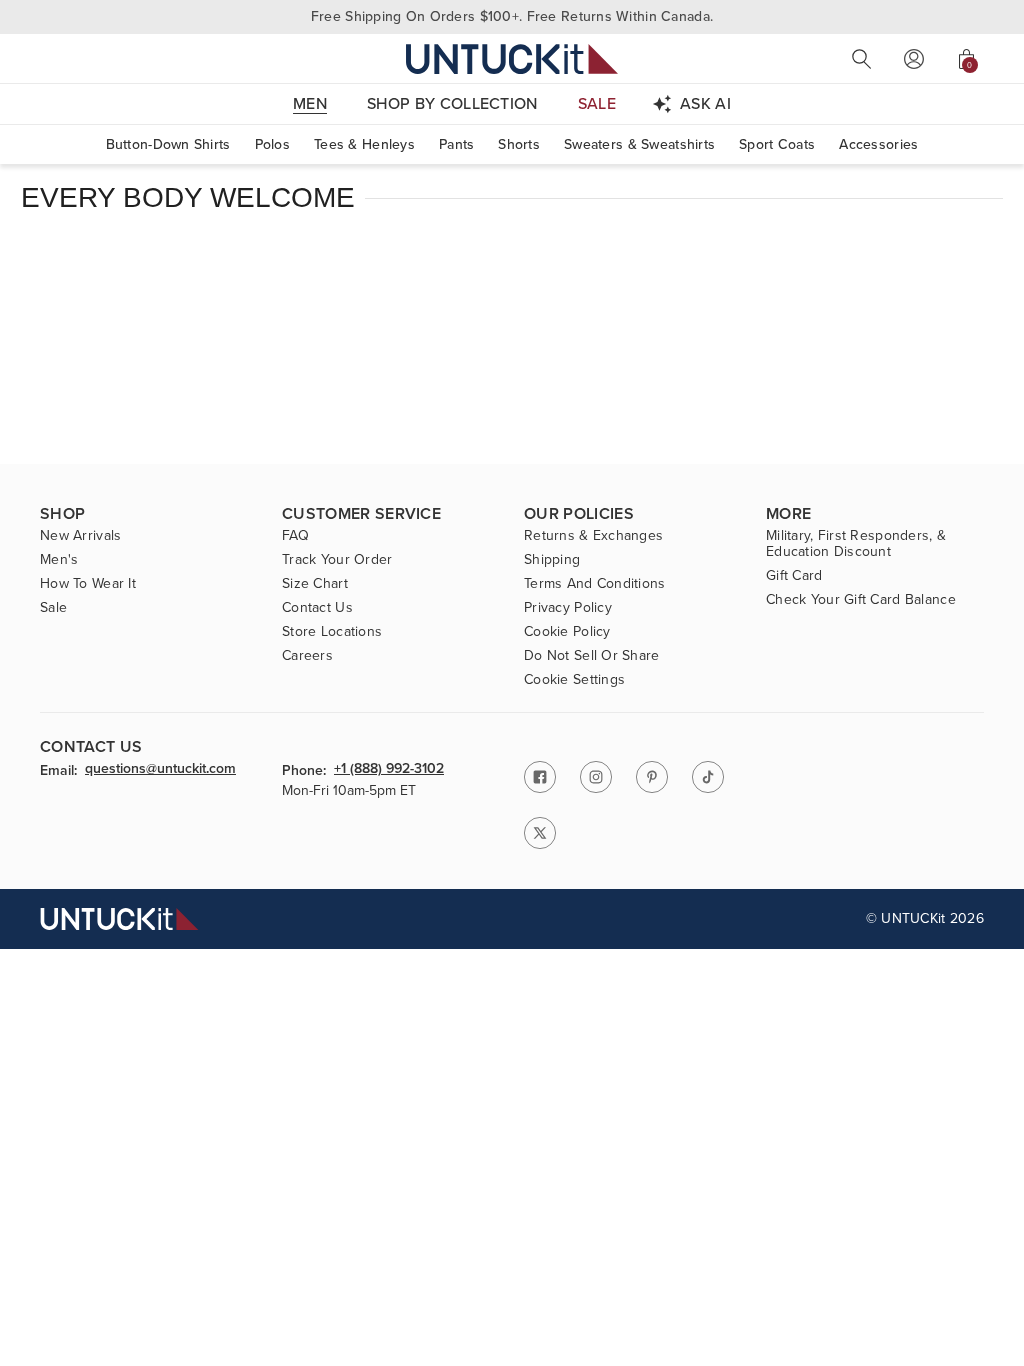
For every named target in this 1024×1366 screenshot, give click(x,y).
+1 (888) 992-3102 (389, 770)
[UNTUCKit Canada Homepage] (512, 58)
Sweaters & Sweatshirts (639, 144)
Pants (456, 144)
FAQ (295, 536)
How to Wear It (88, 584)
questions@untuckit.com (160, 770)
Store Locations (332, 632)
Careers (307, 656)
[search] (862, 59)
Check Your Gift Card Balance (861, 600)
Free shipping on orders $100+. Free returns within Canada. (512, 16)
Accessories (878, 144)
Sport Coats (777, 144)
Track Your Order (337, 560)
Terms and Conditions (595, 584)
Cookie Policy (567, 632)
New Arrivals (80, 536)
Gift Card (794, 576)
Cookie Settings (574, 680)
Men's (59, 560)
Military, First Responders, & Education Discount (856, 544)
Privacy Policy (568, 608)
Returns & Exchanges (593, 536)
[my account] (914, 59)
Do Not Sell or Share (592, 656)
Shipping (552, 560)
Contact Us (317, 608)
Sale (53, 608)
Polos (272, 144)
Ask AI (705, 103)
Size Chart (315, 584)
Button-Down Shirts (168, 144)
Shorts (519, 144)
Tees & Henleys (364, 144)
